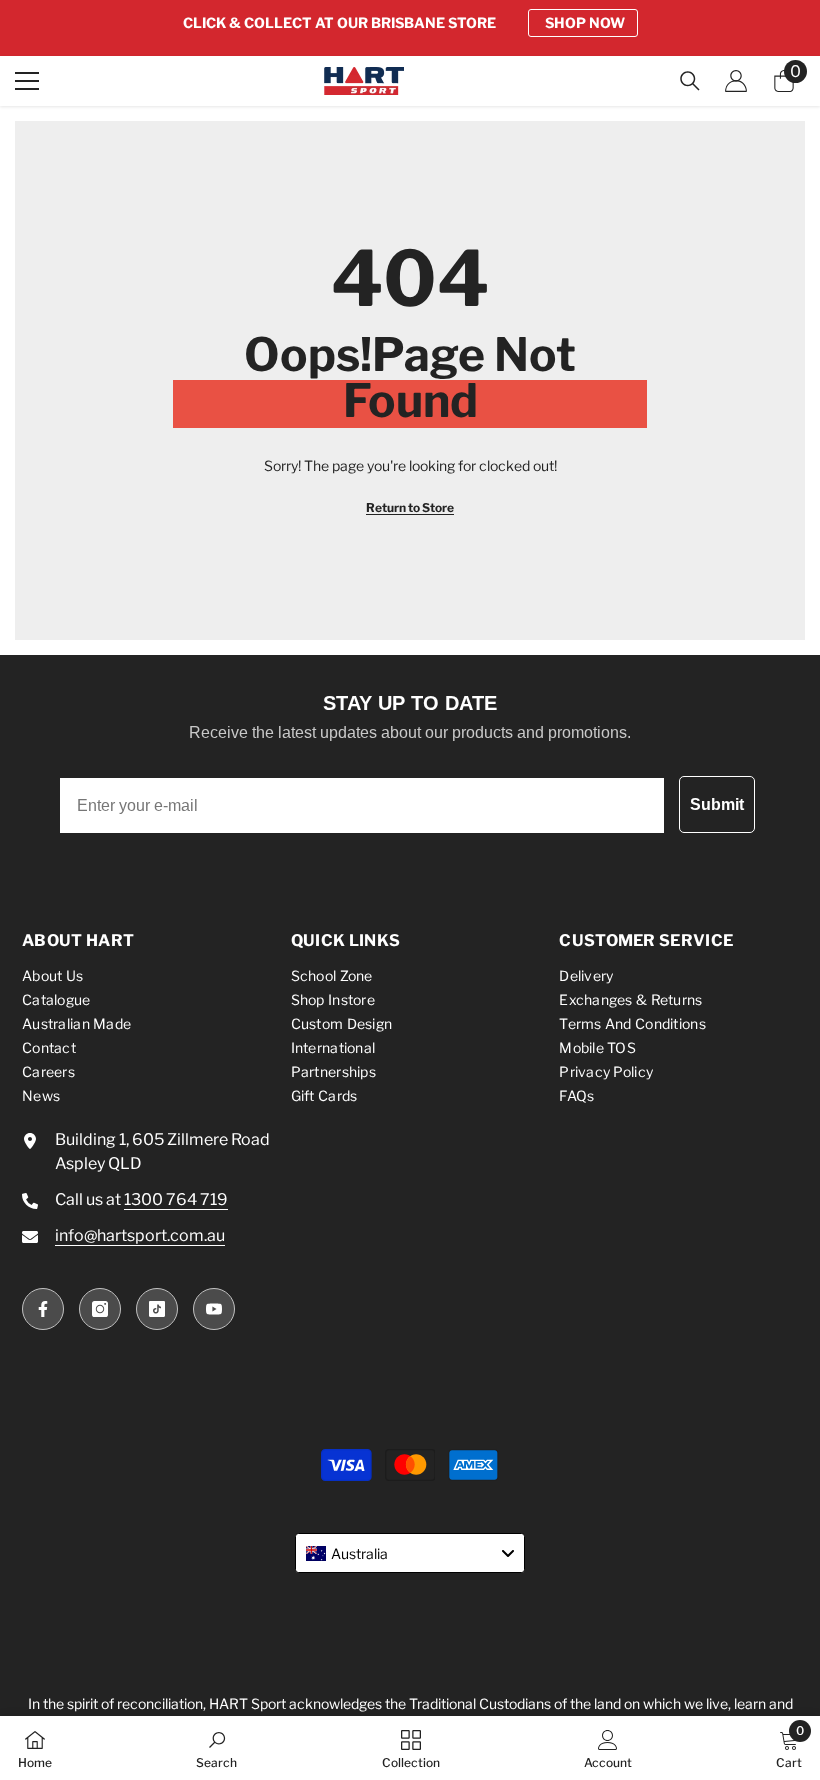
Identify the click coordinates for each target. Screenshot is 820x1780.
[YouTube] (214, 1309)
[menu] (27, 81)
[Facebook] (43, 1309)
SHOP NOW (585, 22)
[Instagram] (100, 1309)
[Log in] (736, 81)
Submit (717, 804)
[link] (216, 1748)
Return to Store (410, 507)
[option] (410, 23)
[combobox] (410, 1553)
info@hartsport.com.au (140, 1235)
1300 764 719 (176, 1199)
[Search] (690, 81)
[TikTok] (157, 1309)
